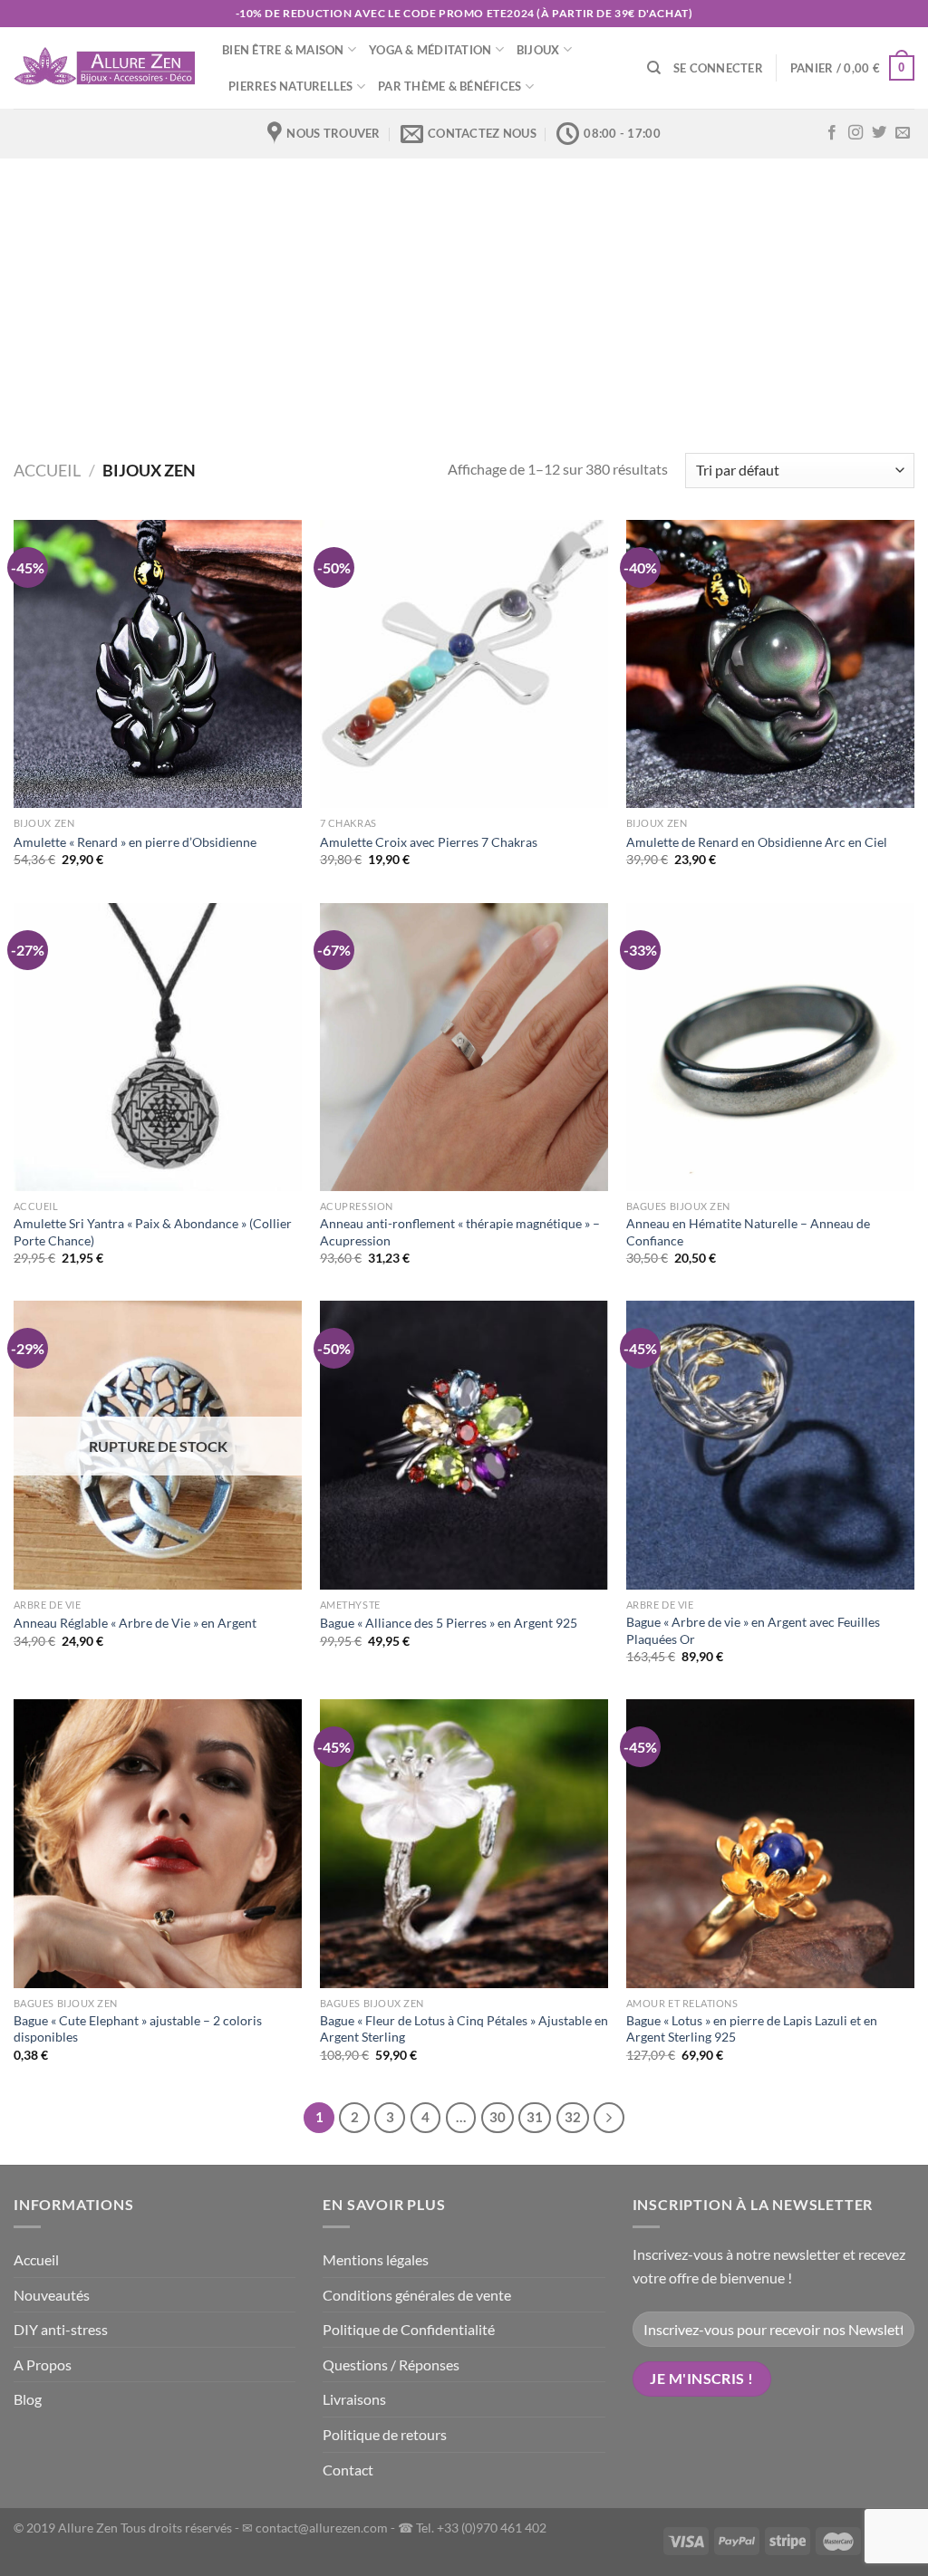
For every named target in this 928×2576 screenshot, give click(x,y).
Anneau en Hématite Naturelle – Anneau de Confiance (748, 1232)
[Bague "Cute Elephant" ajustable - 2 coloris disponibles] (158, 1843)
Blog (28, 2399)
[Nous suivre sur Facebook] (832, 133)
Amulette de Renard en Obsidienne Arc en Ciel (757, 842)
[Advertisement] (464, 294)
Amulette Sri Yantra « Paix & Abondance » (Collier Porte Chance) (153, 1232)
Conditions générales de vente (417, 2295)
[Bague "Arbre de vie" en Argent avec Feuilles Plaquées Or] (770, 1445)
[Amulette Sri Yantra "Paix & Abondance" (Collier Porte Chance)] (158, 1047)
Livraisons (354, 2399)
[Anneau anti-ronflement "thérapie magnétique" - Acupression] (464, 1047)
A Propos (43, 2365)
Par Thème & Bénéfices (449, 86)
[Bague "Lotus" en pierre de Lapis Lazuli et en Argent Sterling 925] (770, 1843)
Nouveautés (52, 2295)
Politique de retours (385, 2434)
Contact (348, 2470)
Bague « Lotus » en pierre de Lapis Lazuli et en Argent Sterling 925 (752, 2029)
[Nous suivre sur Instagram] (855, 133)
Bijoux (538, 50)
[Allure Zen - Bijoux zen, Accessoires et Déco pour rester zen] (104, 68)
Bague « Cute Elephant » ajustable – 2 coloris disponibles (138, 2029)
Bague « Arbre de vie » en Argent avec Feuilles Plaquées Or (753, 1630)
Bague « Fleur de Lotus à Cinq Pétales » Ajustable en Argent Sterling (464, 2029)
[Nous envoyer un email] (903, 133)
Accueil (47, 470)
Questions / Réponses (391, 2365)
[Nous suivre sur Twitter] (879, 133)
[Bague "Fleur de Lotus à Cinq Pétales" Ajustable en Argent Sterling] (464, 1843)
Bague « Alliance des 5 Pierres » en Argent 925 (449, 1623)
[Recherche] (654, 68)
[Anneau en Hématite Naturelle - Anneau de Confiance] (770, 1047)
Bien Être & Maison (283, 50)
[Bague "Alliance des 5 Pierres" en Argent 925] (464, 1445)
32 (573, 2117)
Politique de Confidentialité (409, 2329)
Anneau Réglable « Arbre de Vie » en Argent (135, 1623)
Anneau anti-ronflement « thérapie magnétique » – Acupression (460, 1232)
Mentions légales (376, 2259)
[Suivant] (609, 2118)
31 (535, 2117)
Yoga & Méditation (430, 50)
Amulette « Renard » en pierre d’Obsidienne (135, 842)
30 (498, 2117)
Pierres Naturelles (291, 86)
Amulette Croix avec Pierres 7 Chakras (429, 842)
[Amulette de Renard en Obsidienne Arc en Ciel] (770, 664)
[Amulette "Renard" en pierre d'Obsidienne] (158, 664)
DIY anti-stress (61, 2329)
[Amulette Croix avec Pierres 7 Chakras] (464, 664)
